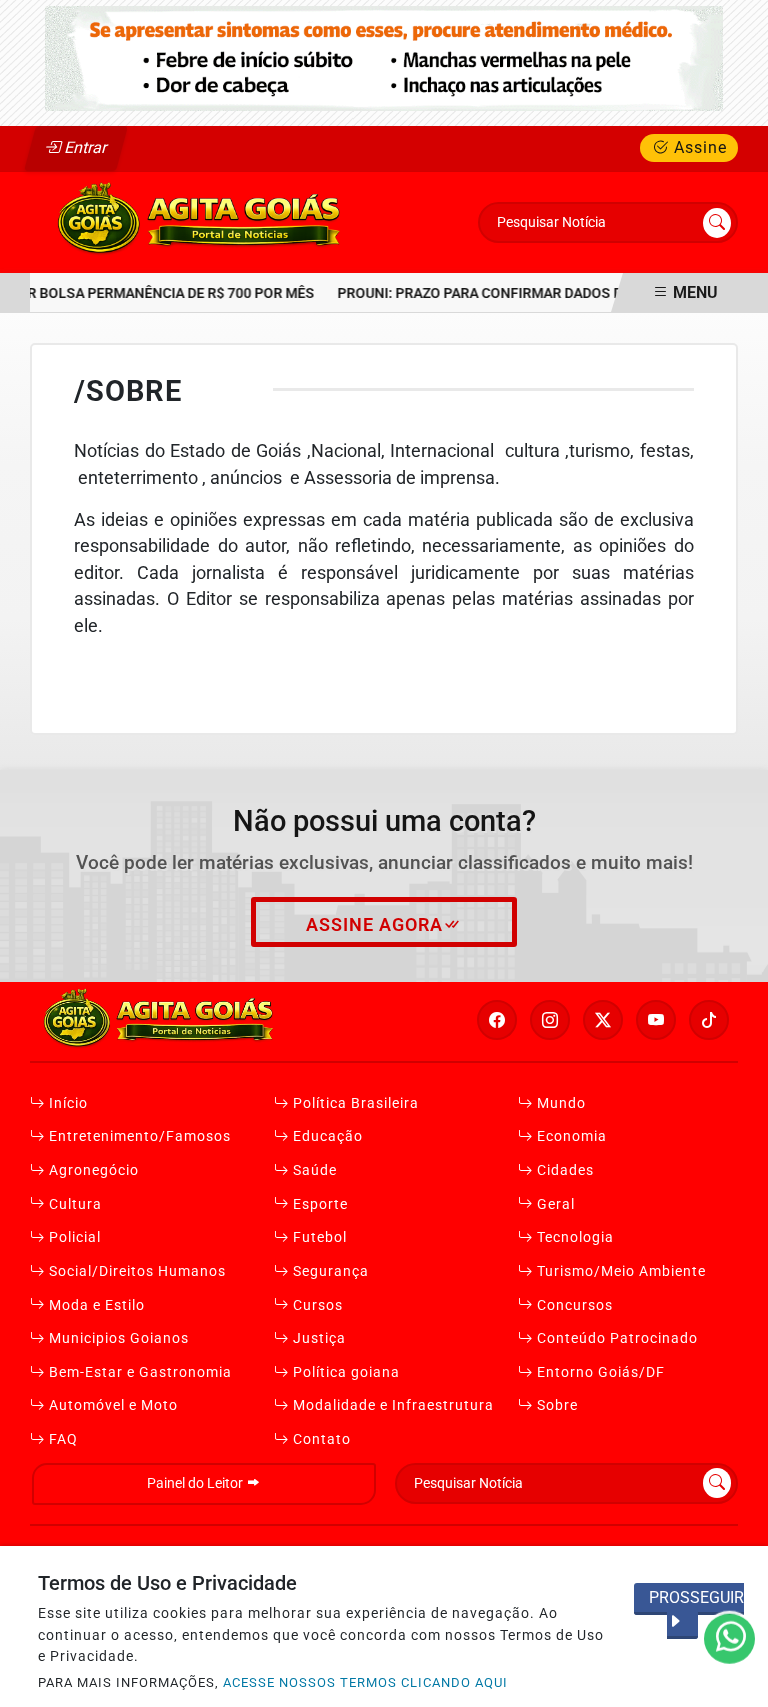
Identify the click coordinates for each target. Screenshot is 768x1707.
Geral (554, 1204)
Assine (698, 147)
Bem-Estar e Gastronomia (138, 1372)
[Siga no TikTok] (709, 1020)
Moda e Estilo (95, 1305)
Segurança (329, 1271)
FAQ (61, 1439)
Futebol (318, 1237)
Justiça (317, 1338)
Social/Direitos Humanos (135, 1271)
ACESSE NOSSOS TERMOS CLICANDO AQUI (365, 1682)
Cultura (73, 1204)
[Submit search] (717, 223)
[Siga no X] (603, 1020)
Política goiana (344, 1372)
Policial (73, 1237)
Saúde (313, 1170)
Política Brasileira (354, 1103)
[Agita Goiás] (201, 221)
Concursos (573, 1305)
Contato (320, 1439)
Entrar (84, 147)
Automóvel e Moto (111, 1405)
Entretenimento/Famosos (138, 1136)
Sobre (555, 1405)
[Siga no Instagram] (550, 1020)
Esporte (318, 1204)
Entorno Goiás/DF (599, 1372)
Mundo (559, 1103)
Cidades (563, 1170)
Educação (326, 1136)
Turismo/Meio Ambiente (619, 1271)
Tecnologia (573, 1237)
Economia (570, 1136)
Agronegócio (92, 1170)
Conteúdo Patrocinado (615, 1338)
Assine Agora (374, 925)
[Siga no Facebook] (497, 1020)
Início (66, 1103)
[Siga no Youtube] (656, 1020)
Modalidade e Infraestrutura (391, 1405)
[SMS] (384, 57)
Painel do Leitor (196, 1483)
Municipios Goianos (117, 1338)
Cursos (316, 1305)
